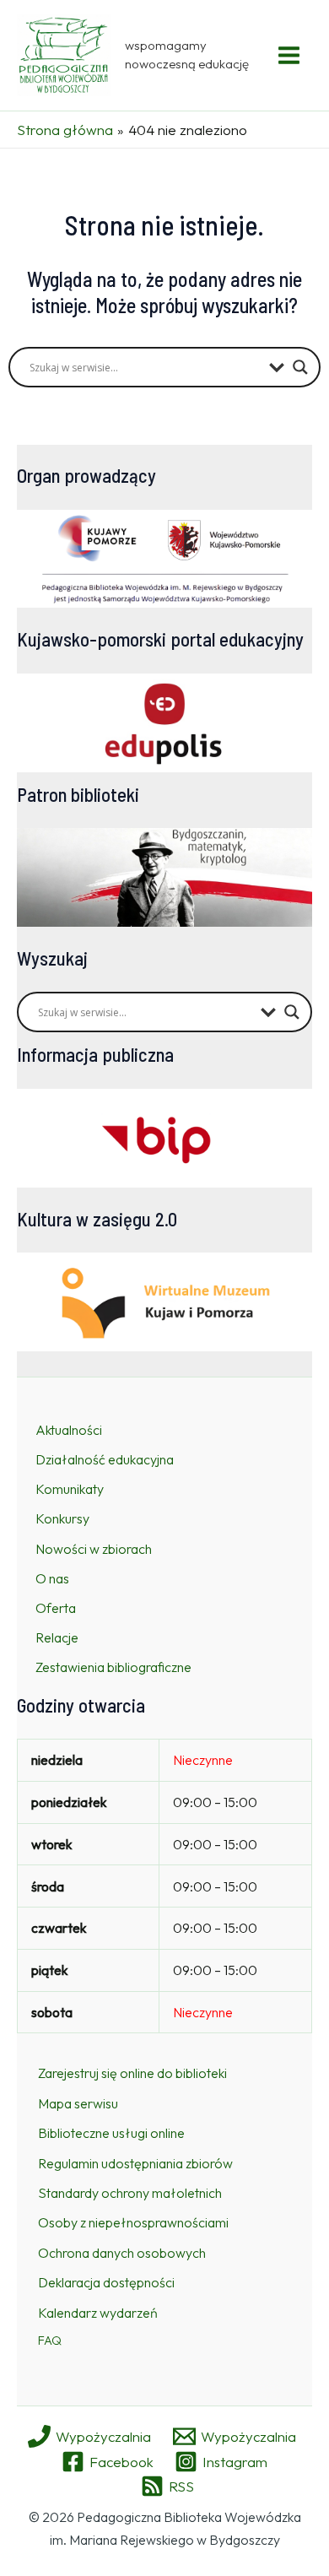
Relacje (57, 1637)
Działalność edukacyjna (105, 1459)
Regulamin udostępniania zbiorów (135, 2163)
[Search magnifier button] (300, 367)
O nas (52, 1578)
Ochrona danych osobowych (122, 2253)
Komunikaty (70, 1489)
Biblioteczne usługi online (111, 2133)
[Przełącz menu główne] (290, 55)
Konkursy (62, 1518)
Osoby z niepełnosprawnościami (133, 2222)
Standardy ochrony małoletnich (130, 2193)
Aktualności (69, 1430)
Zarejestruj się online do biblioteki (132, 2073)
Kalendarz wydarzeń (98, 2313)
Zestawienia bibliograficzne (113, 1667)
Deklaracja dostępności (106, 2282)
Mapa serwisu (78, 2103)
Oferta (56, 1608)
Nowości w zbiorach (94, 1549)
